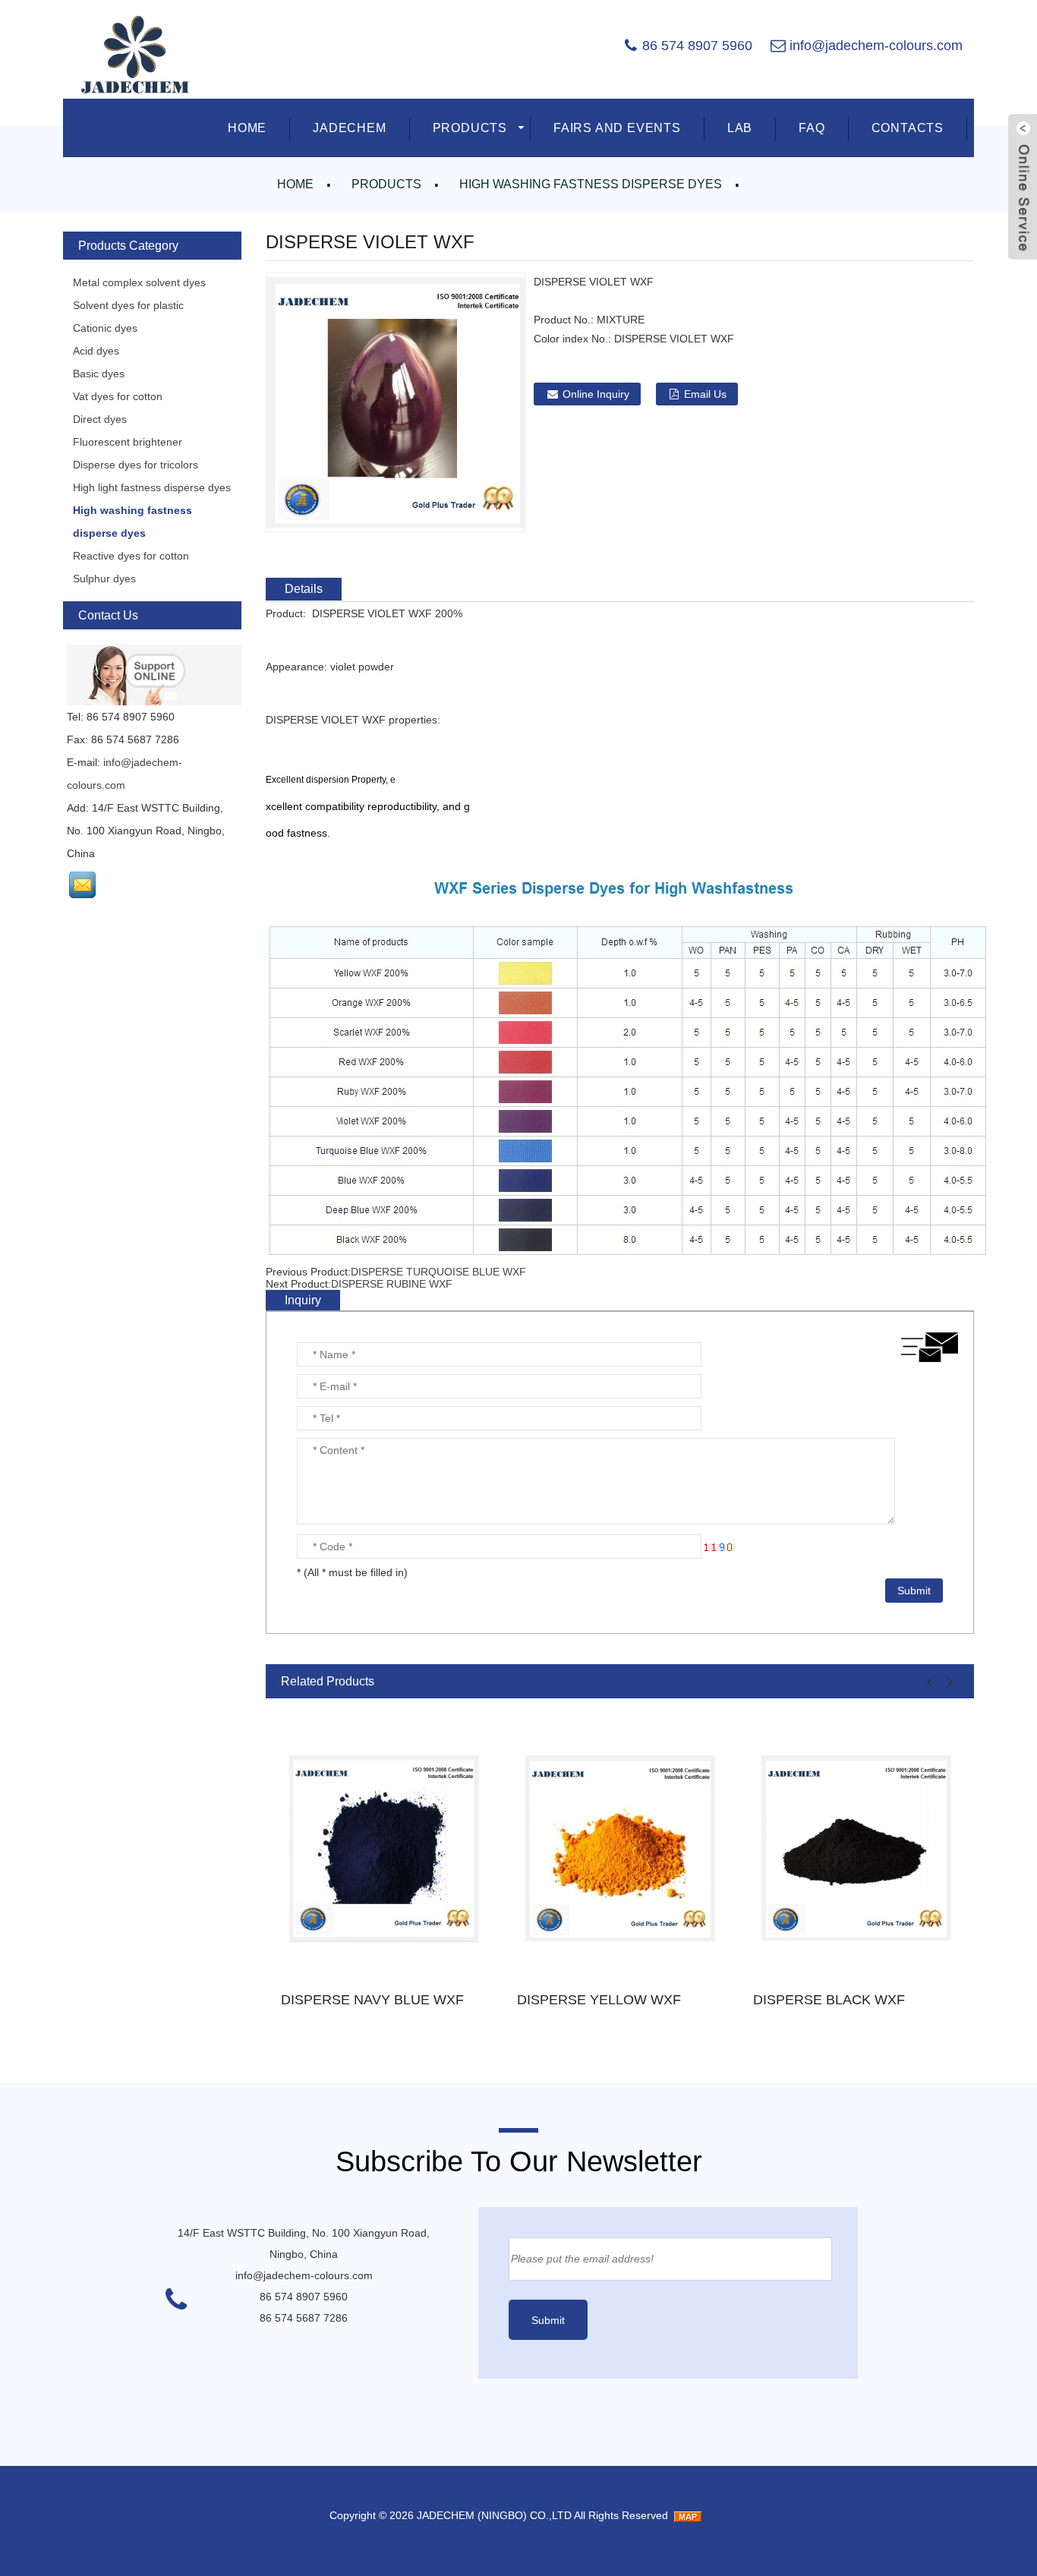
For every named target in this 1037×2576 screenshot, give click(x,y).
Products (386, 184)
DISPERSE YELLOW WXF (599, 2000)
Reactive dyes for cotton (131, 556)
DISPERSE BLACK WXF (829, 2000)
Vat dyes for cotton (118, 396)
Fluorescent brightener (128, 442)
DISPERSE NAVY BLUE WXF (372, 2000)
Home (295, 184)
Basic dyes (99, 374)
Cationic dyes (105, 328)
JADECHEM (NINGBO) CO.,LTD (494, 2515)
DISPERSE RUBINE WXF (392, 1284)
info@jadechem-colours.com (876, 46)
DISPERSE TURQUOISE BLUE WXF (438, 1272)
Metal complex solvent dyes (139, 282)
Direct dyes (100, 419)
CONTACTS (908, 128)
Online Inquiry (596, 394)
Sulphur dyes (104, 579)
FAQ (812, 128)
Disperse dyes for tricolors (136, 465)
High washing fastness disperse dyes (591, 184)
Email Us (705, 394)
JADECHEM (349, 128)
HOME (247, 128)
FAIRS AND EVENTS (617, 128)
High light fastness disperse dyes (152, 487)
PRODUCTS (470, 128)
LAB (740, 128)
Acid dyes (96, 351)
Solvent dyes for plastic (128, 305)
